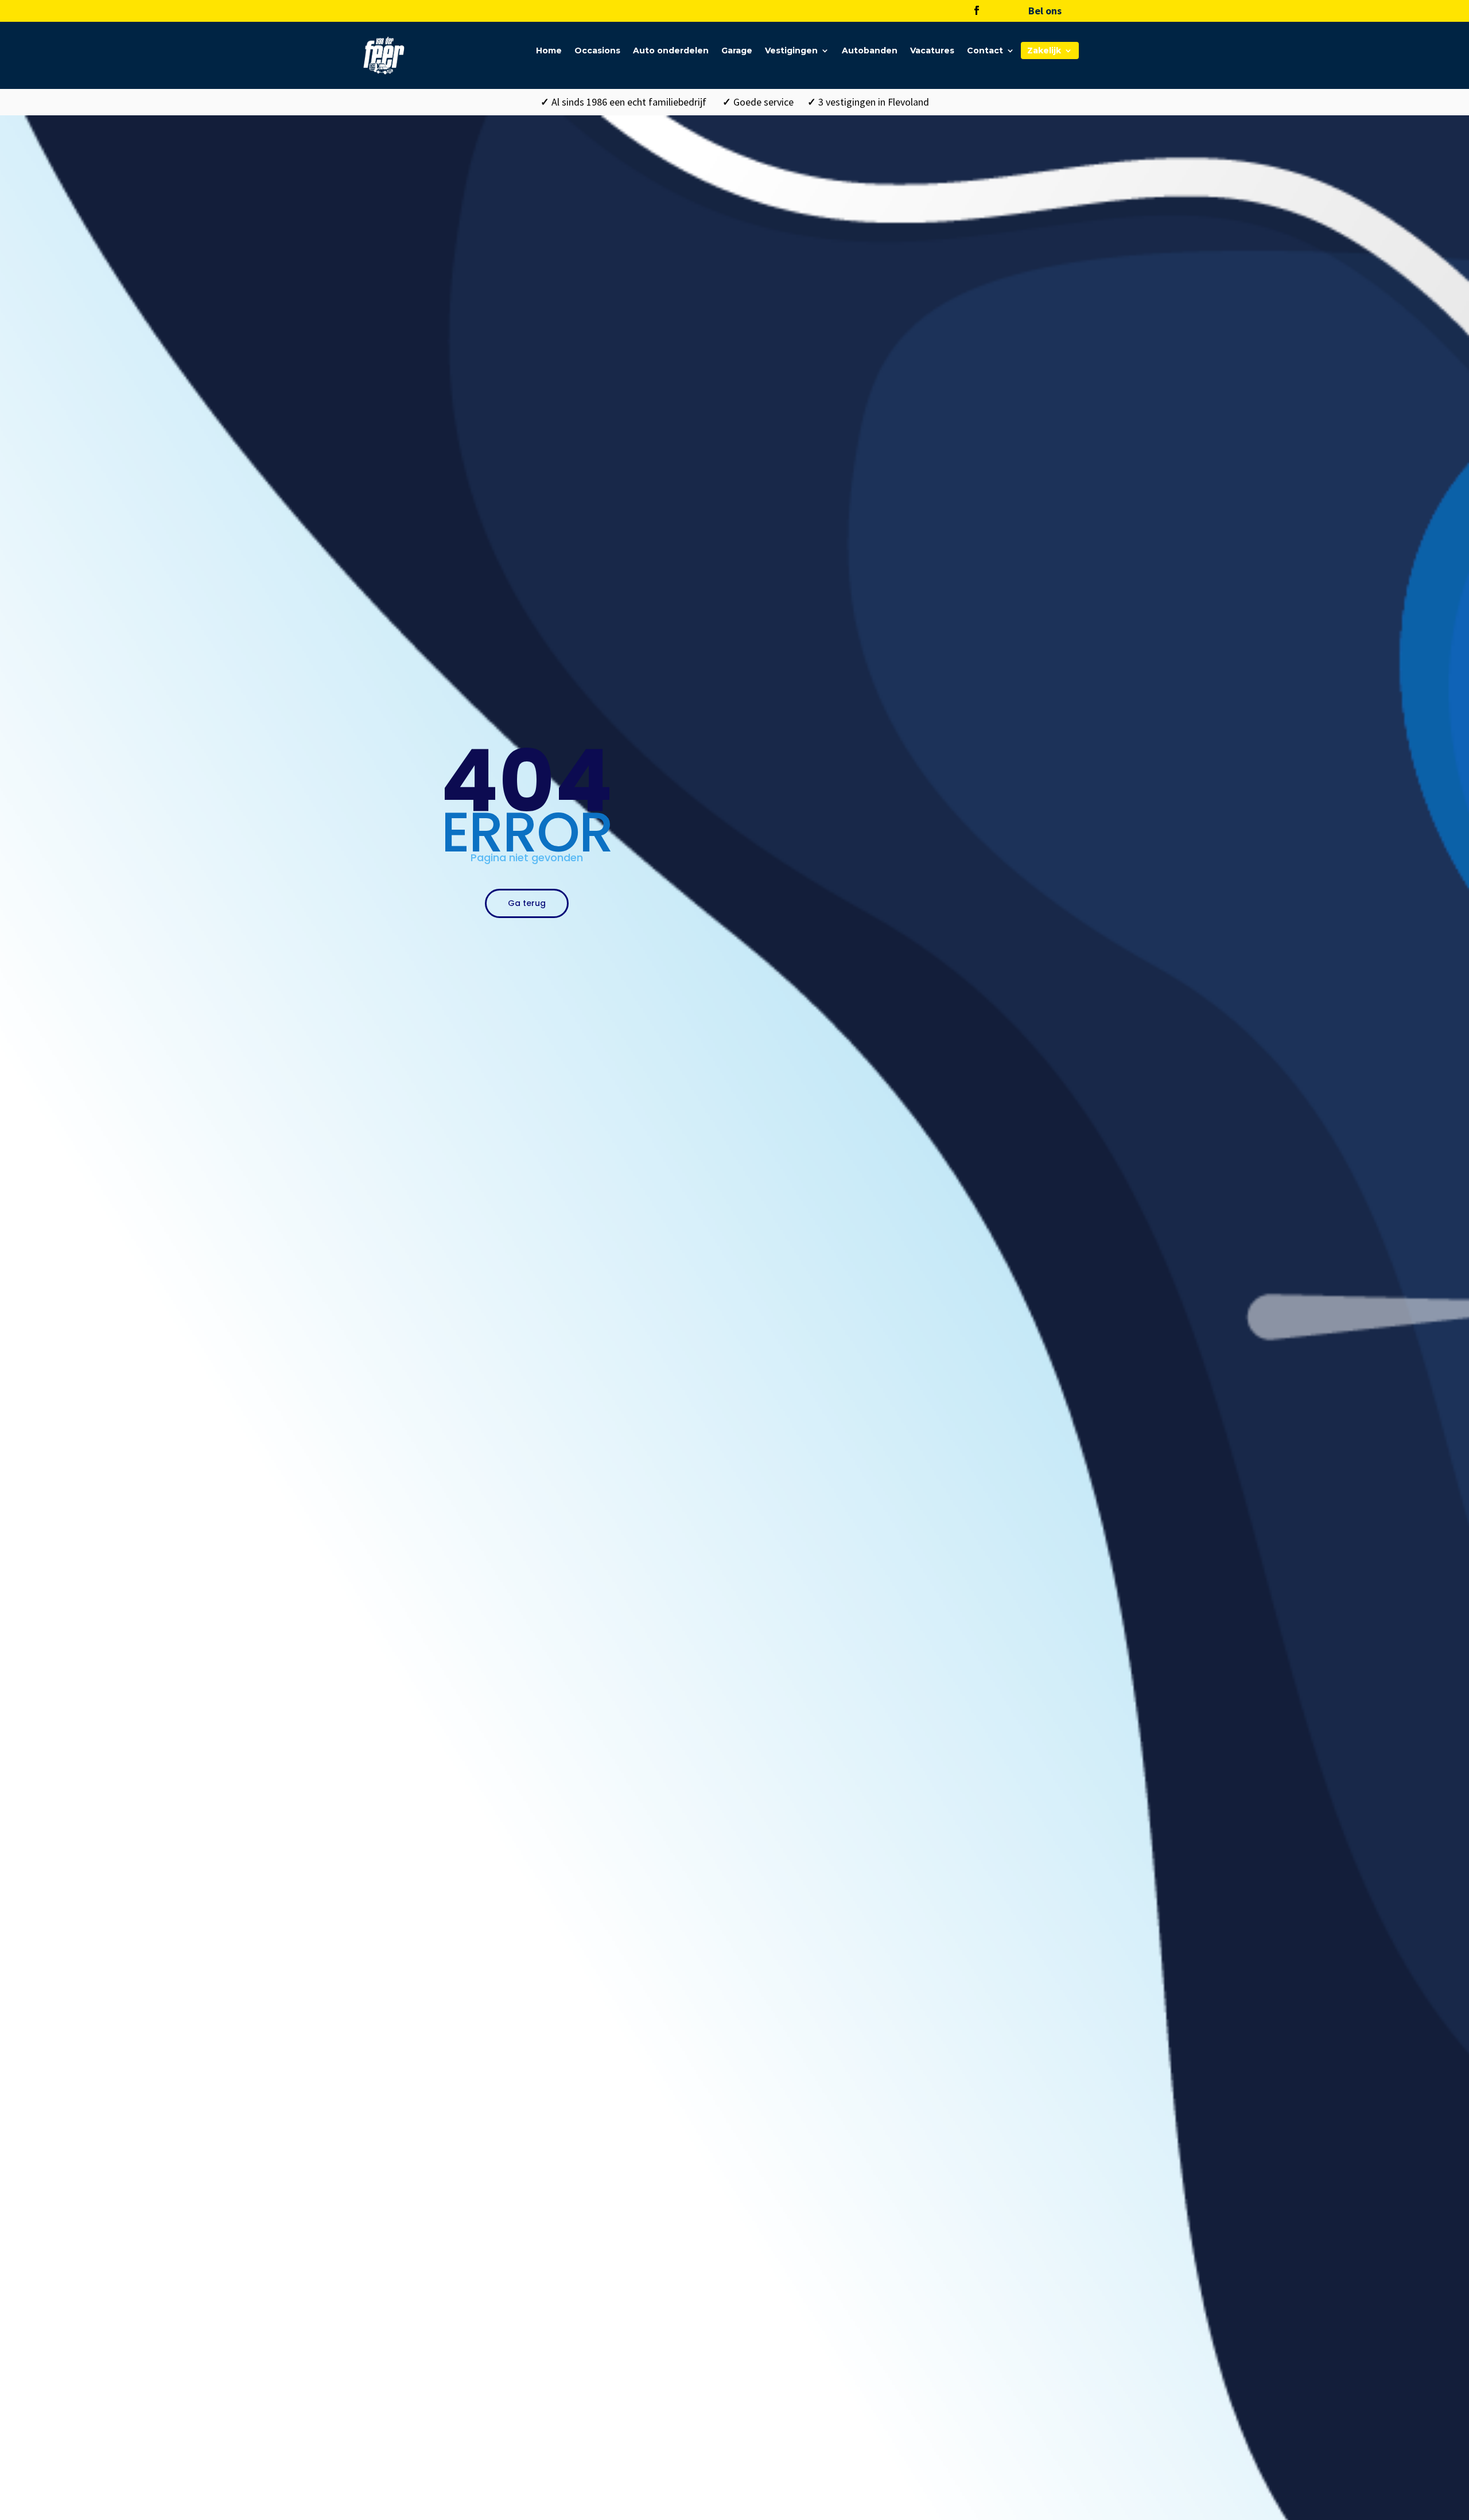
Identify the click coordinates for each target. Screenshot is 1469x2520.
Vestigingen (791, 51)
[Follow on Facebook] (977, 10)
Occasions (597, 51)
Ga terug (527, 903)
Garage (737, 51)
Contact (985, 51)
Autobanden (870, 51)
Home (549, 51)
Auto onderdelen (671, 51)
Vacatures (932, 51)
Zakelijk (1044, 51)
